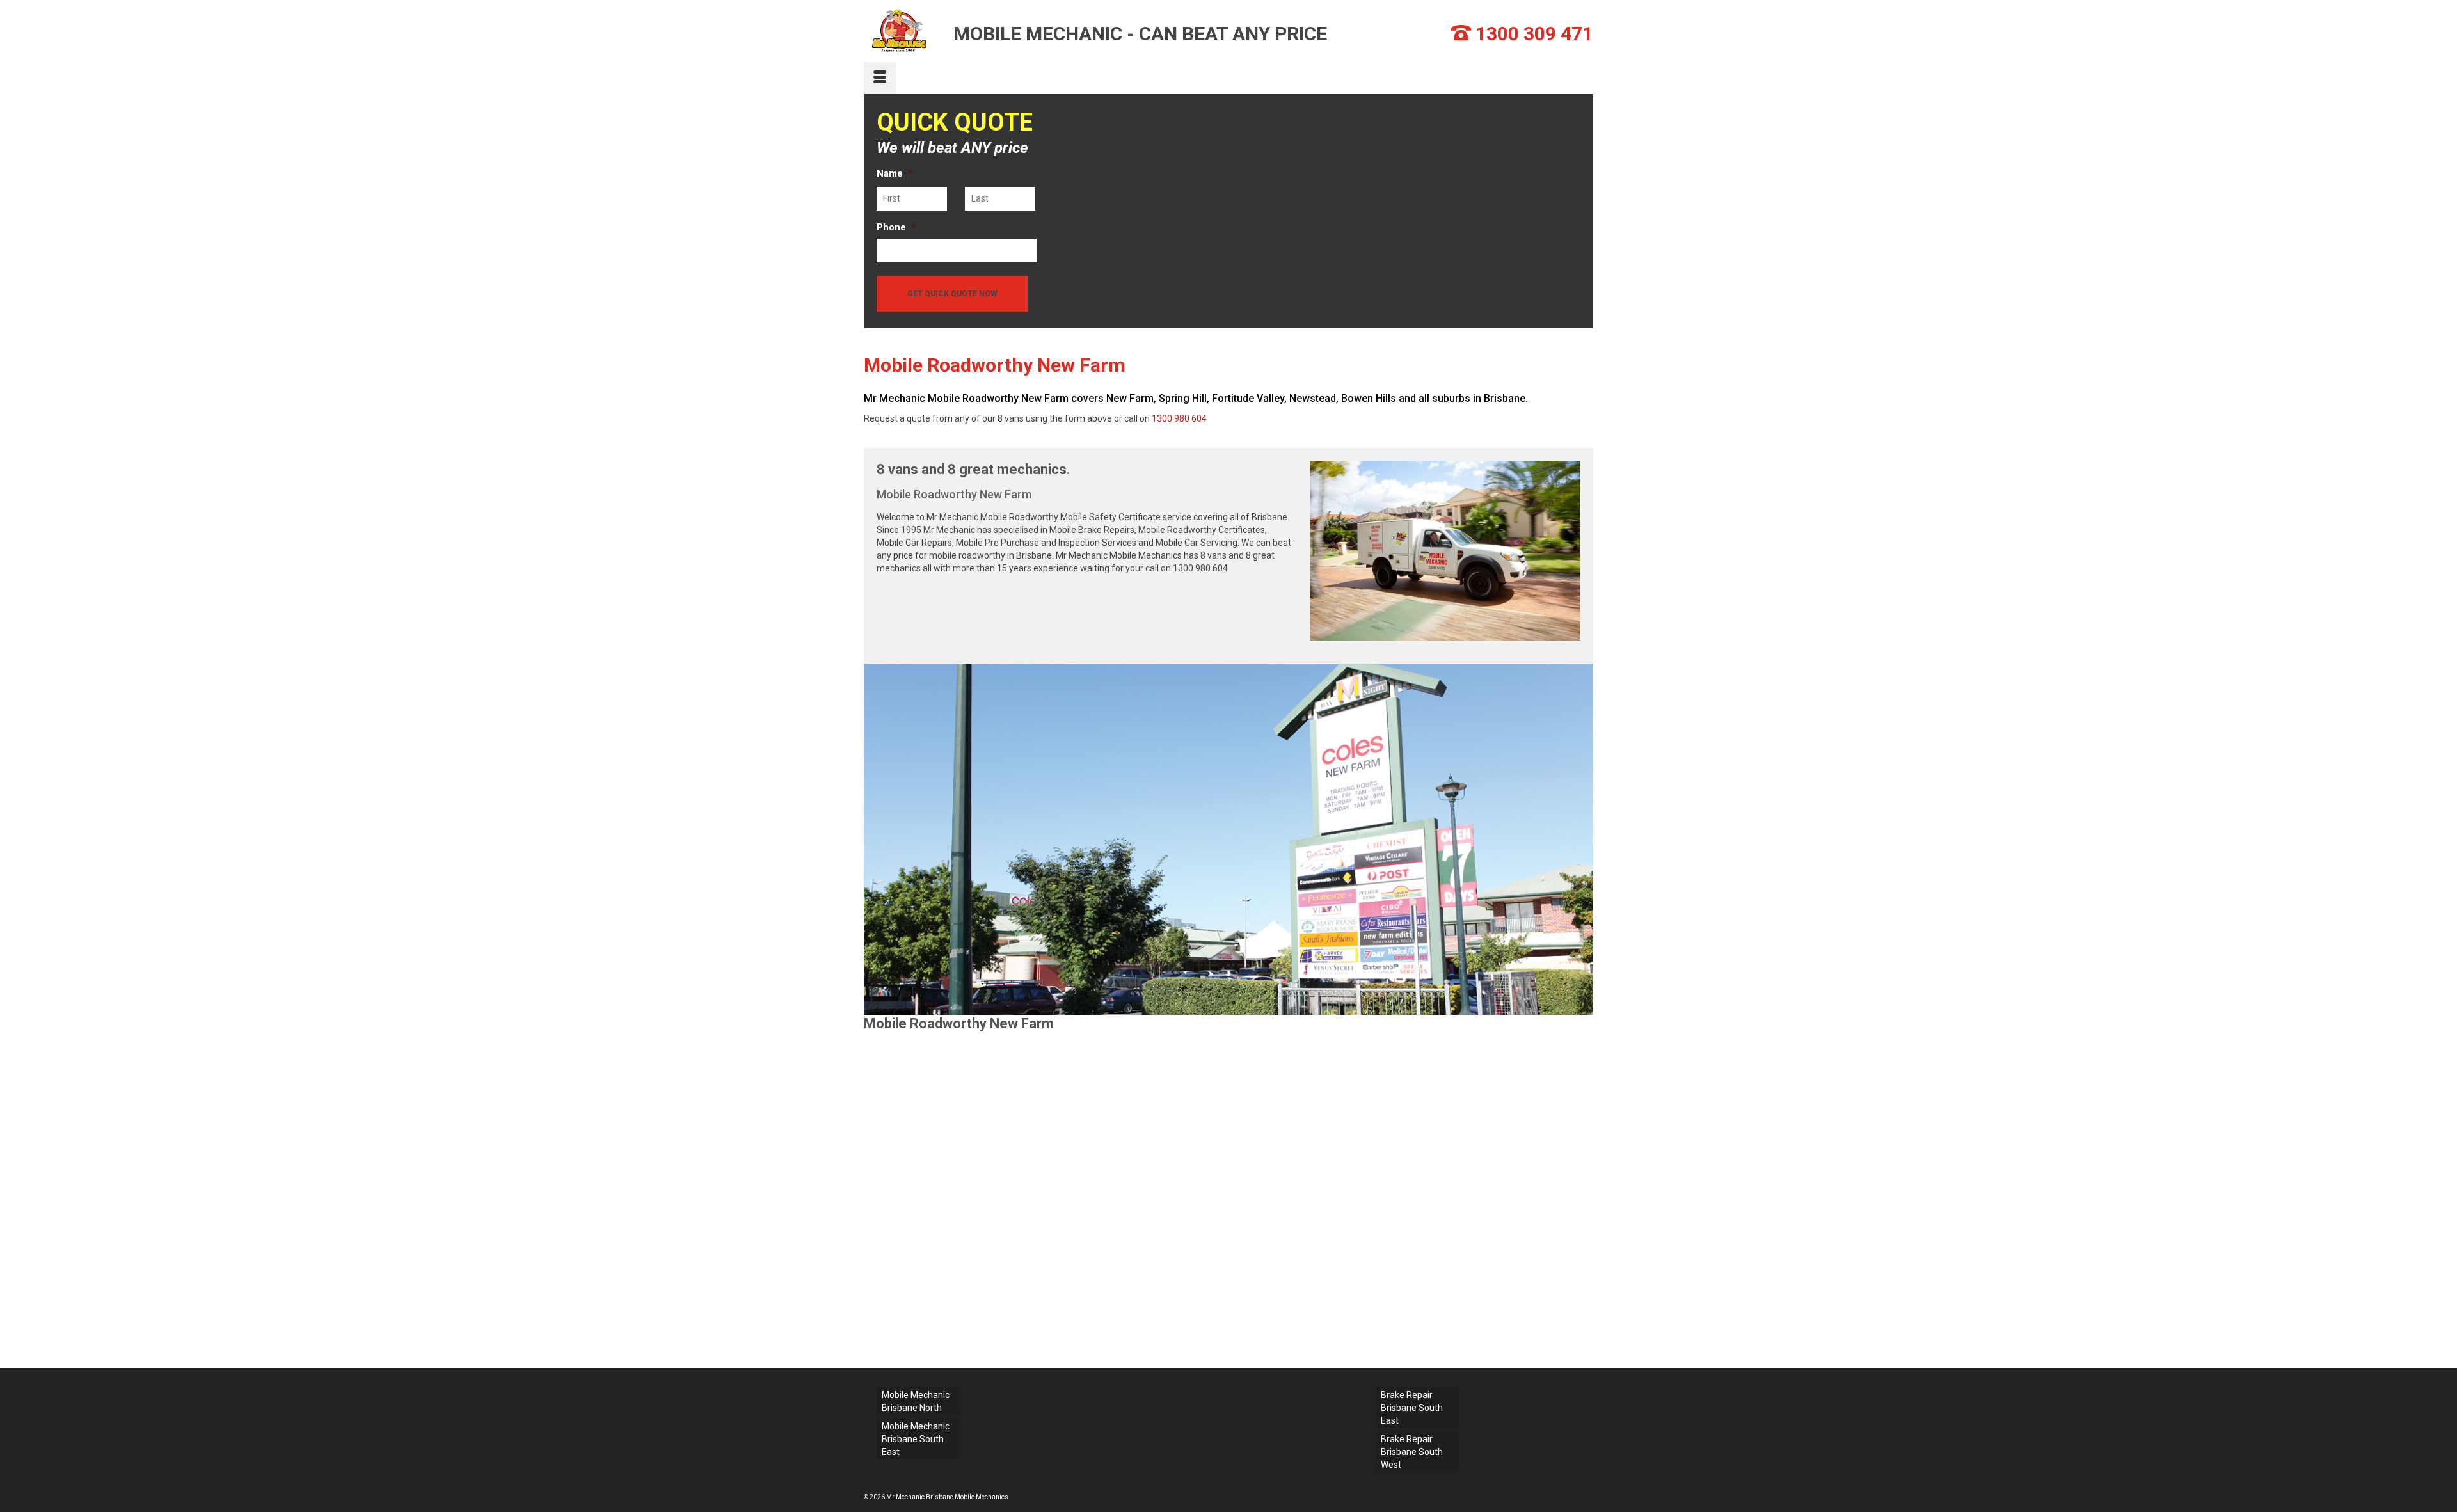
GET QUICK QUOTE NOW (952, 294)
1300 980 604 (1179, 418)
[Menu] (880, 78)
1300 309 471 (1534, 34)
